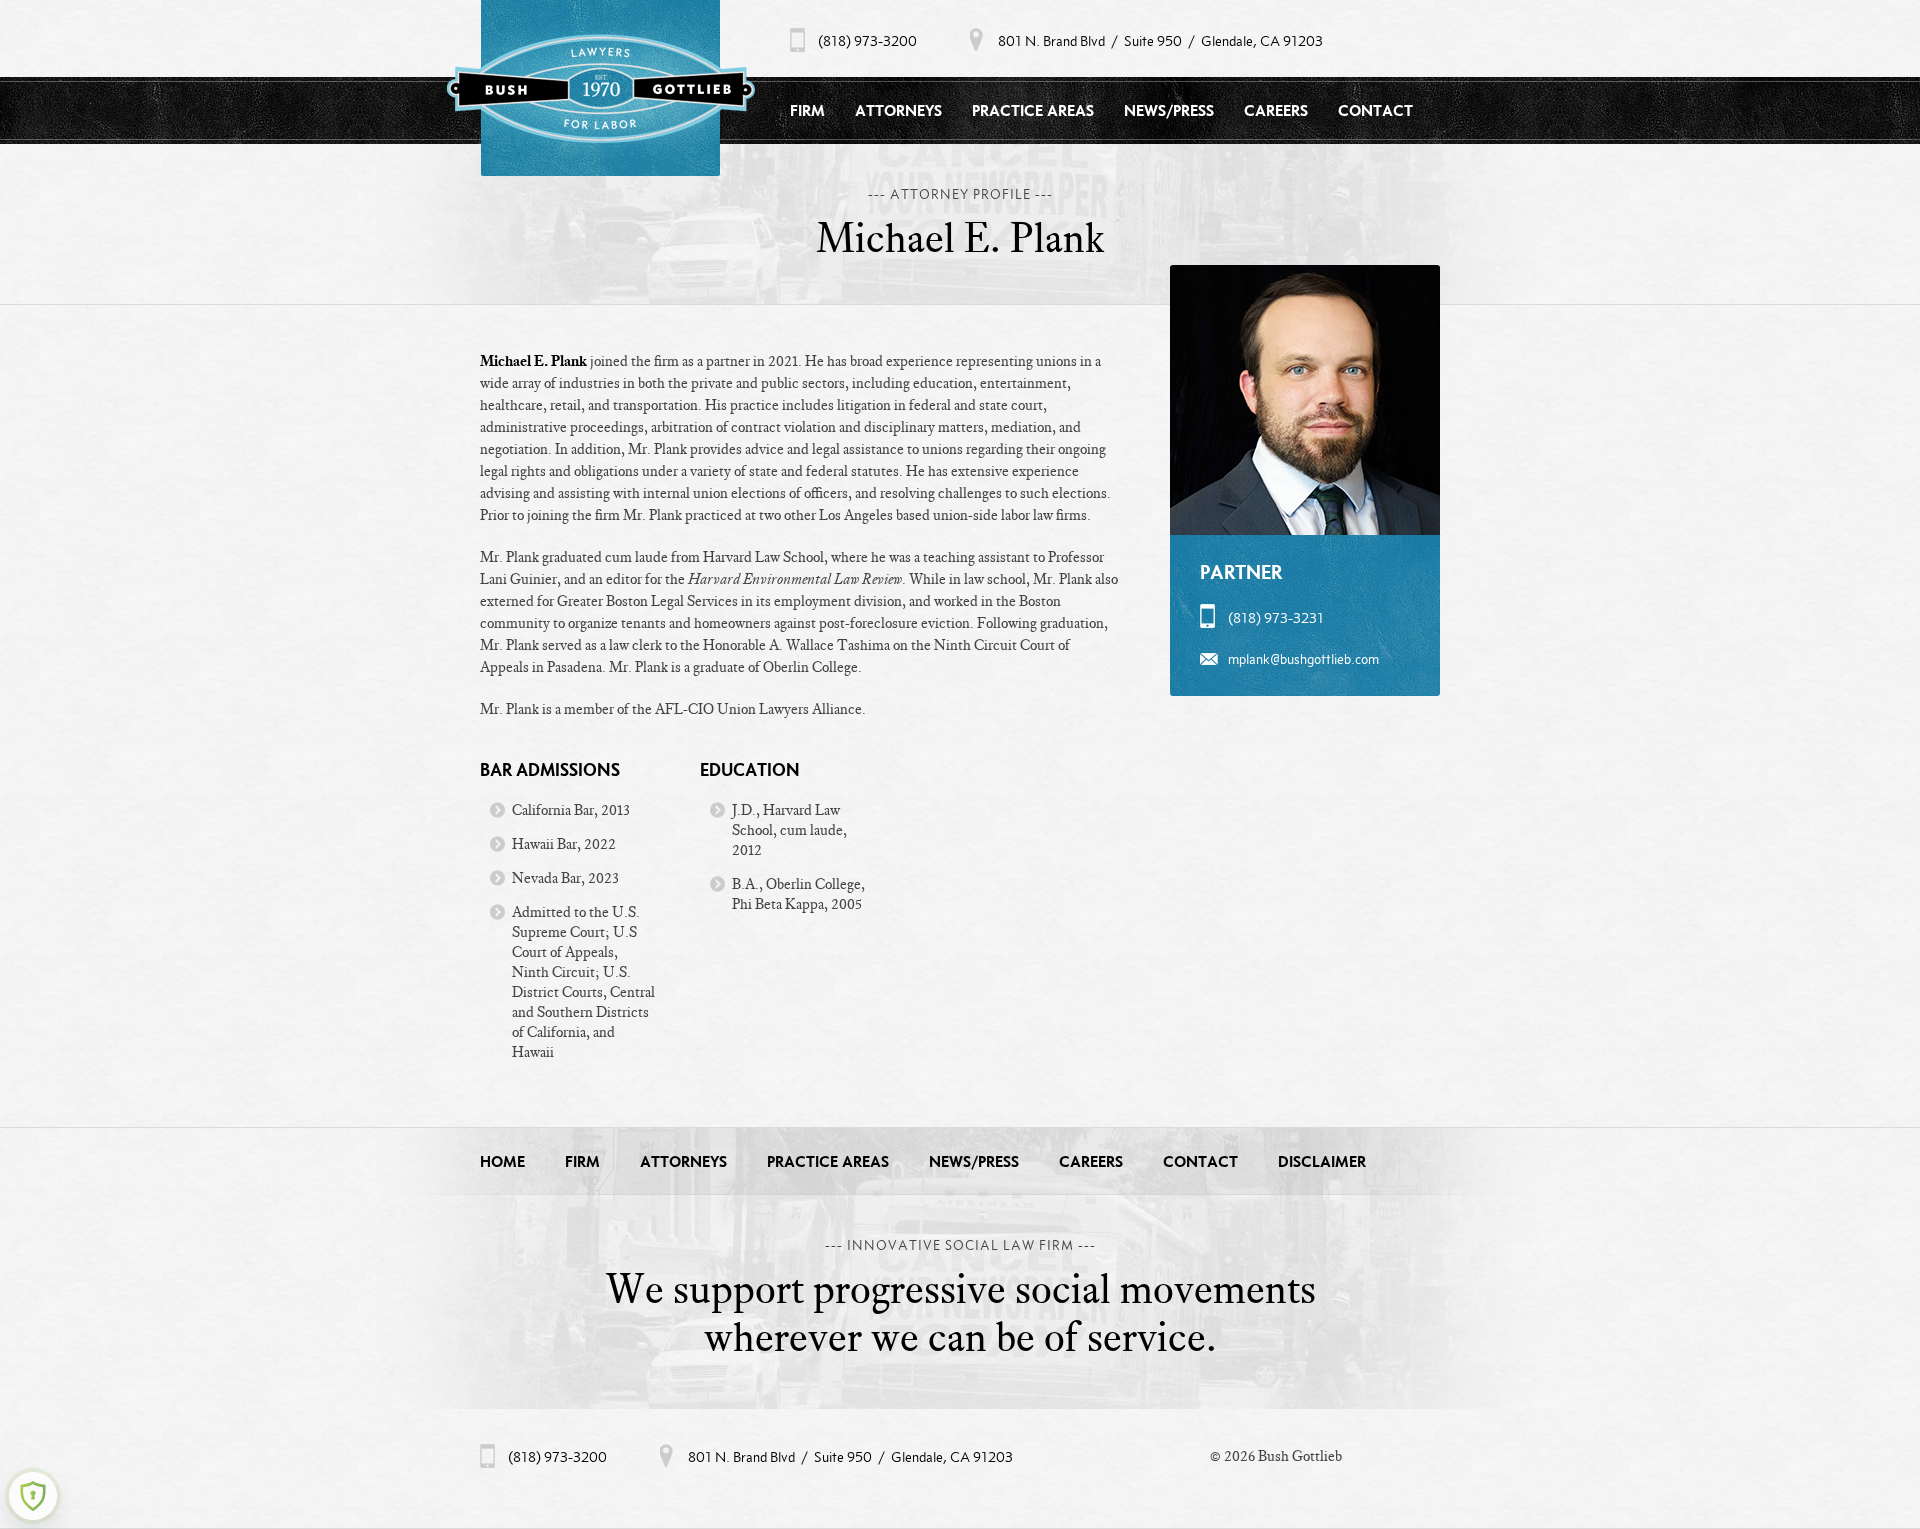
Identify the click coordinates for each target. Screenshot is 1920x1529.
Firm (807, 110)
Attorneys (898, 110)
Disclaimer (1322, 1161)
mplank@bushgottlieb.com (1303, 659)
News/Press (1169, 110)
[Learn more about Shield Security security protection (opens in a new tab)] (33, 1496)
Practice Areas (1033, 110)
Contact (1375, 110)
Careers (1276, 110)
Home (502, 1161)
